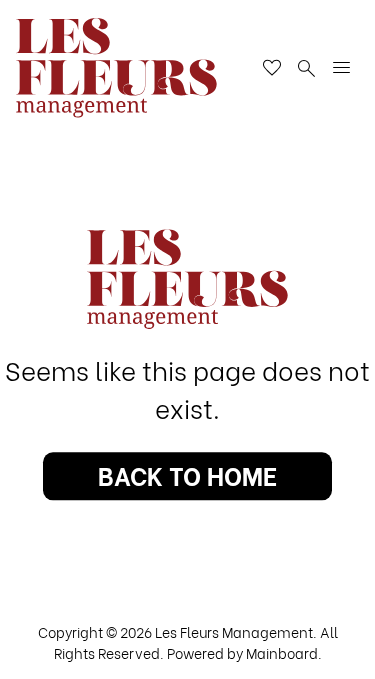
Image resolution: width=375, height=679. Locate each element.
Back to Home (187, 474)
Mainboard (282, 652)
